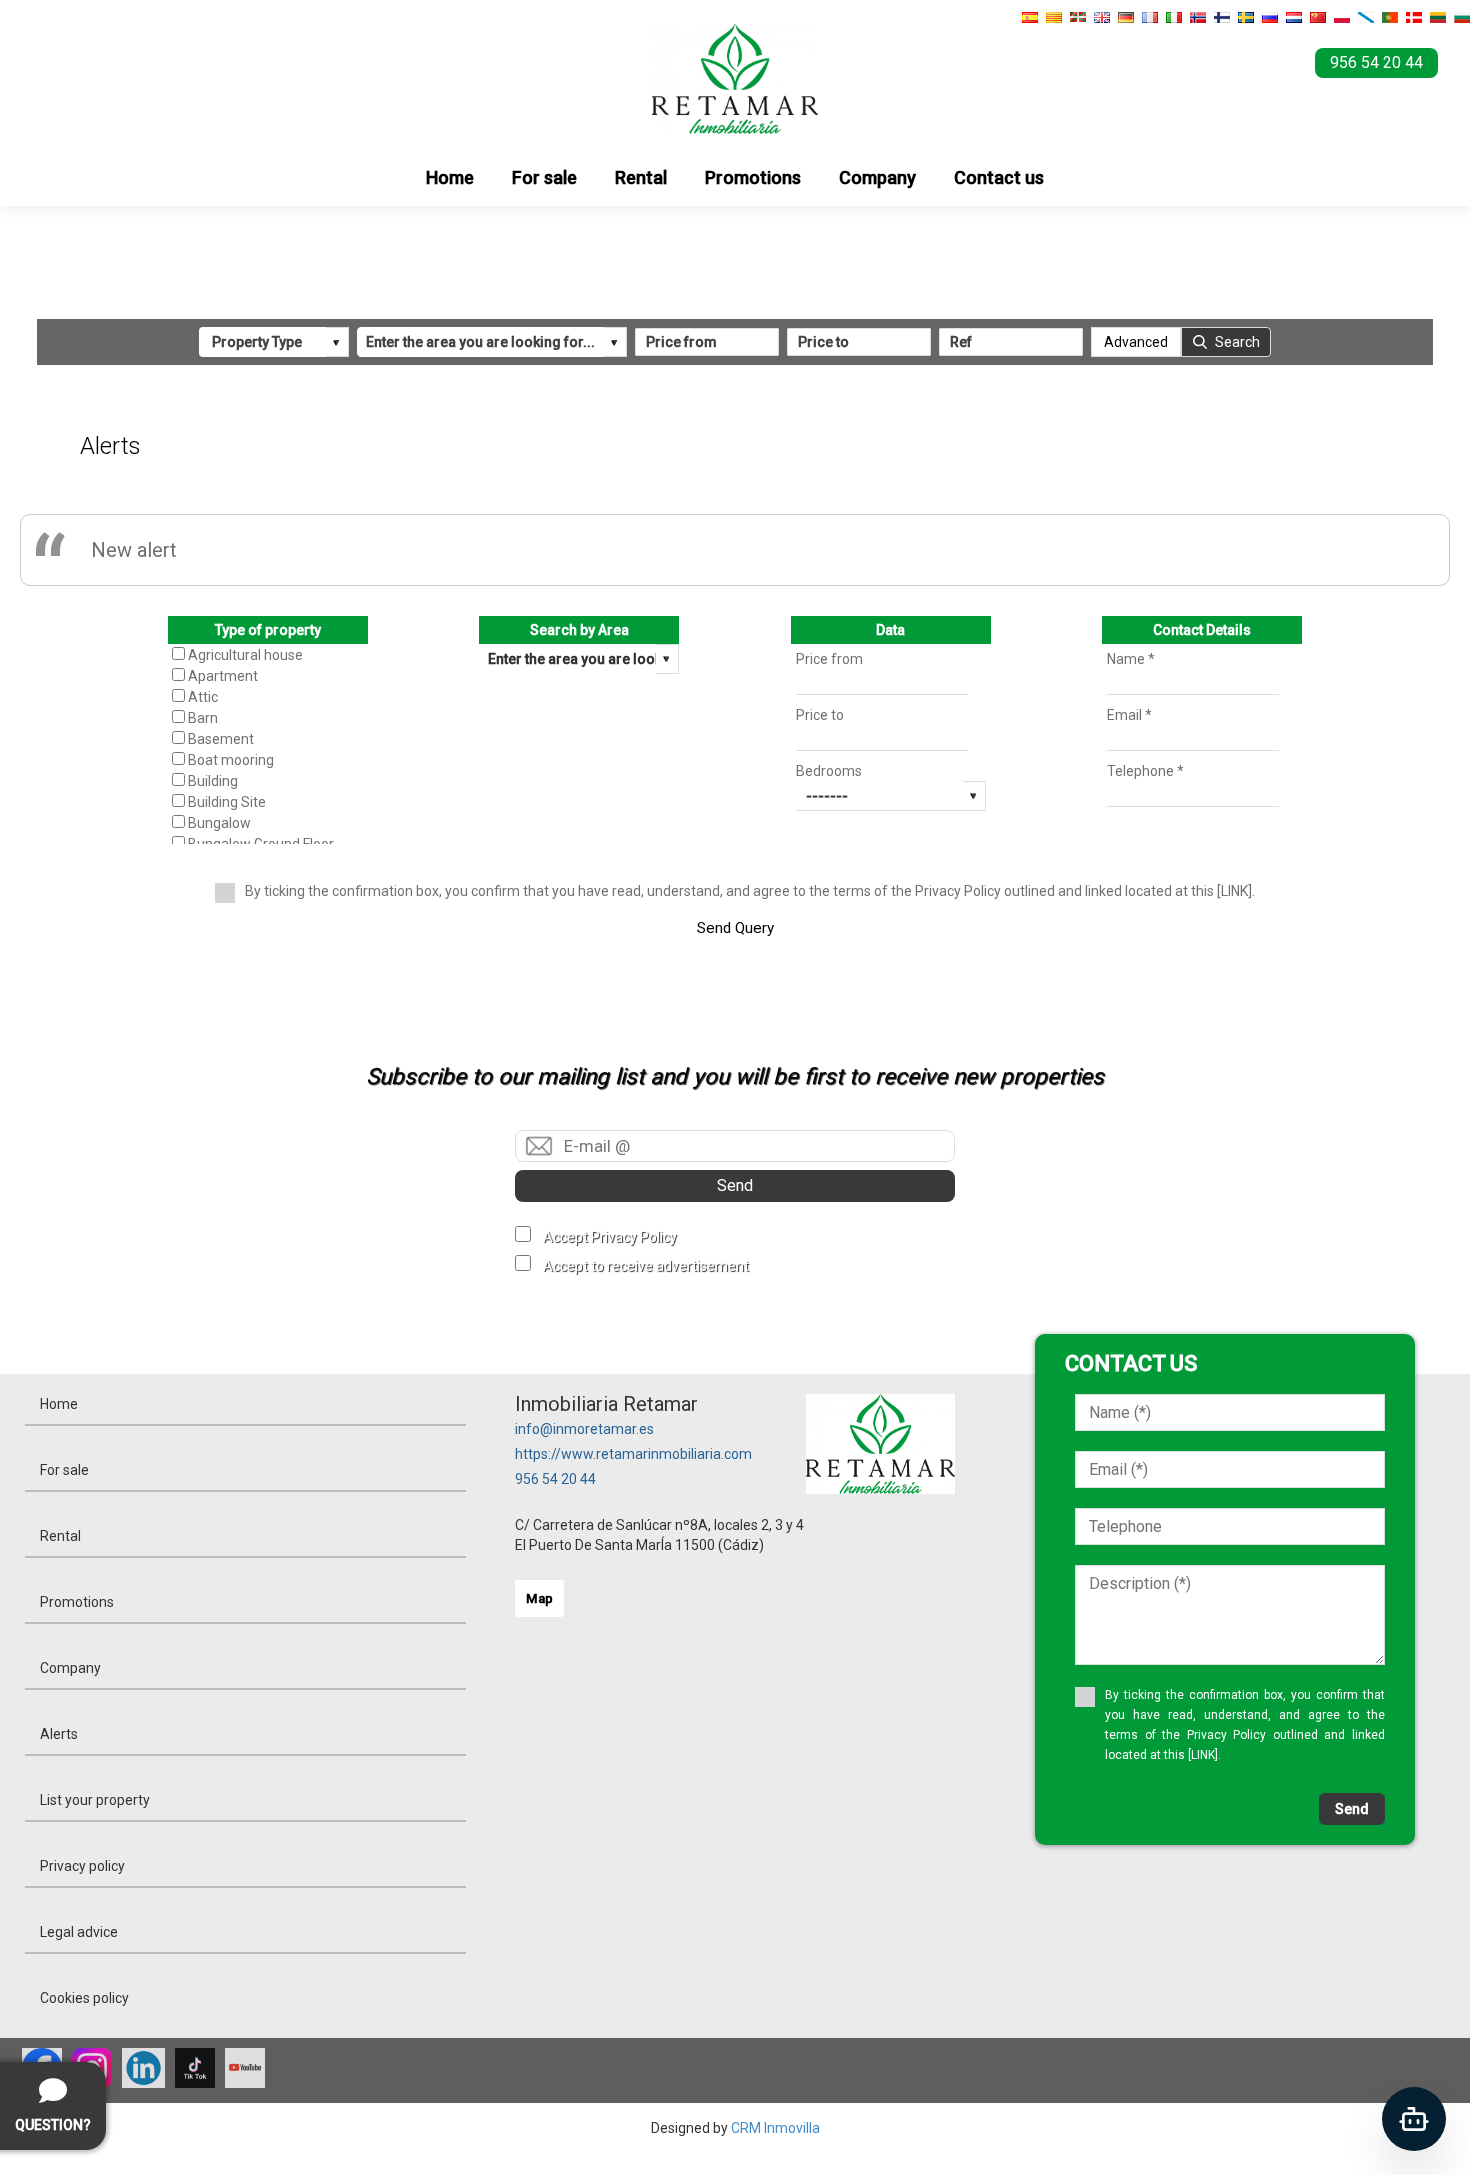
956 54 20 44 (555, 1479)
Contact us (999, 177)
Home (450, 177)
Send (735, 1185)
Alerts (59, 1734)
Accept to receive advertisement (646, 1266)
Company (877, 177)
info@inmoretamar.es (584, 1429)
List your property (95, 1800)
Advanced (1136, 342)
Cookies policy (84, 1998)
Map (539, 1598)
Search (1237, 342)
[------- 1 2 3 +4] (891, 796)
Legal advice (79, 1932)
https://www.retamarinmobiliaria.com (633, 1454)
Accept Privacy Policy (610, 1237)
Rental (641, 177)
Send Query (735, 928)
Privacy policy (82, 1866)
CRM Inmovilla (775, 2128)
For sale (544, 177)
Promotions (753, 177)
